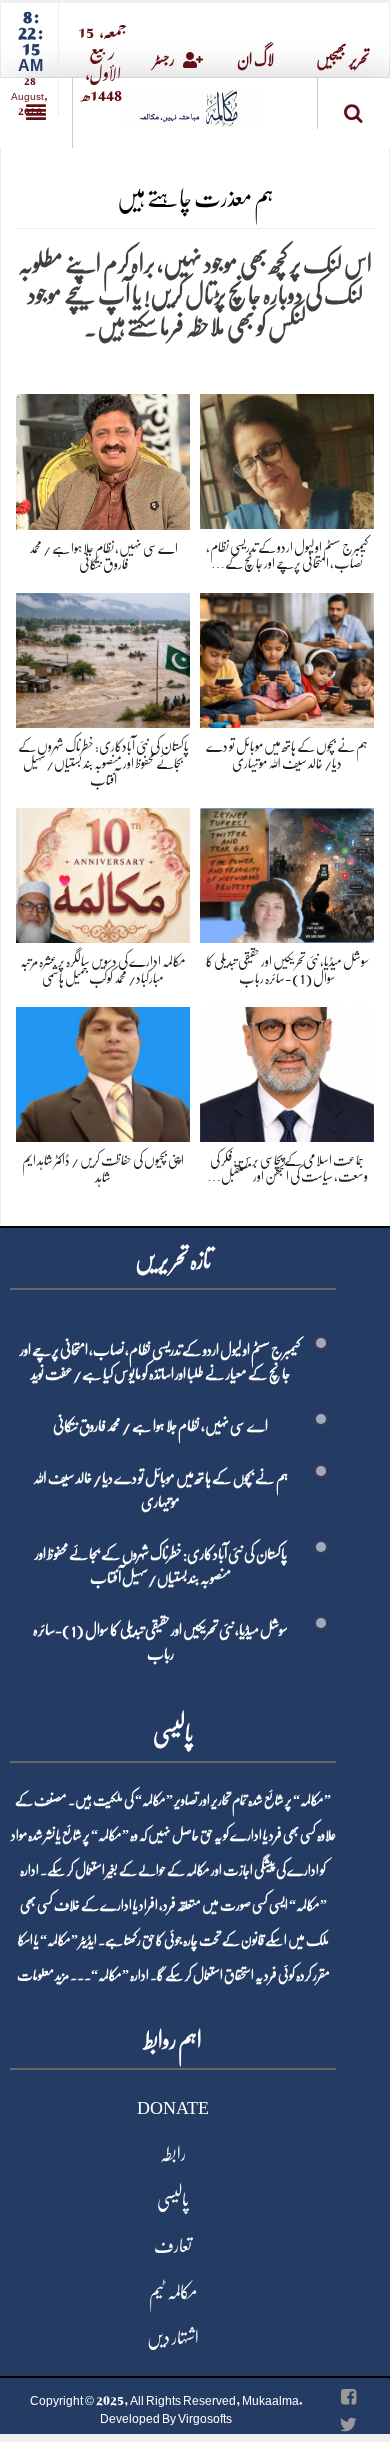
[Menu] (36, 113)
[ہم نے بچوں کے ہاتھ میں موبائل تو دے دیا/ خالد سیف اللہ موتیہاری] (287, 656)
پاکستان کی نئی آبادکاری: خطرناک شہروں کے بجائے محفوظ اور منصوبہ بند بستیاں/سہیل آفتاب (103, 763)
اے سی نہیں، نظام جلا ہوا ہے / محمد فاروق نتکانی (160, 1426)
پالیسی (173, 2200)
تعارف (173, 2246)
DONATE (173, 2108)
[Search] (354, 107)
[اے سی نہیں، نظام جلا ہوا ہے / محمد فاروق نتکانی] (103, 457)
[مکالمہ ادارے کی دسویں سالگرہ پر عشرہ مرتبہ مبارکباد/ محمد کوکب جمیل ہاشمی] (103, 871)
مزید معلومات (43, 1975)
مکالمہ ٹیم (173, 2292)
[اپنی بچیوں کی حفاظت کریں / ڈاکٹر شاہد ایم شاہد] (103, 1070)
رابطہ (173, 2154)
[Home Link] (195, 101)
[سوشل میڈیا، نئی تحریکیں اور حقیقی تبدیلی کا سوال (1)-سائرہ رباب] (287, 871)
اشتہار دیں (173, 2338)
